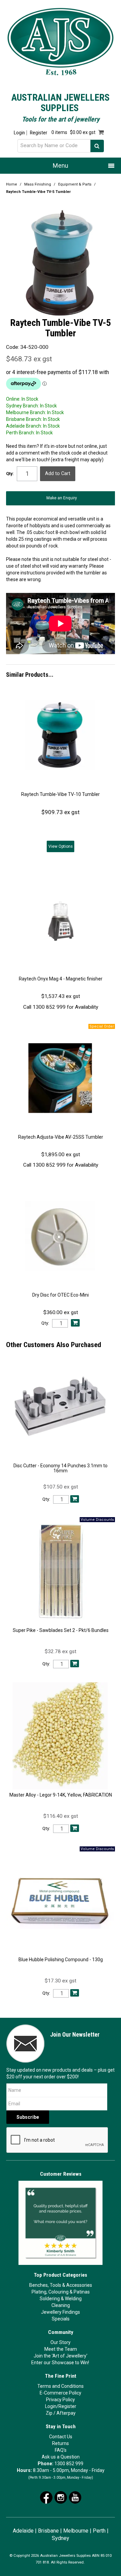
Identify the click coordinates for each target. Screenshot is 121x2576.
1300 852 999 (69, 2464)
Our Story (61, 2342)
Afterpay (66, 2413)
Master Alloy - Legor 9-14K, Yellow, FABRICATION (61, 1795)
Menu (61, 165)
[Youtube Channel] (75, 2497)
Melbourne (76, 2531)
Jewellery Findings (61, 2312)
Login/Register (61, 2406)
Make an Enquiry (62, 498)
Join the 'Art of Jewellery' (61, 2356)
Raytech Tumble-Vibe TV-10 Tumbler (61, 794)
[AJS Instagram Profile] (61, 2497)
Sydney (61, 2538)
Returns (61, 2443)
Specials (61, 2319)
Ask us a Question (61, 2457)
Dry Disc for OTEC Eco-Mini (61, 1295)
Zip (49, 2413)
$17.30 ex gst (61, 1981)
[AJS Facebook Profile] (46, 2497)
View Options (61, 846)
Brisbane (48, 2531)
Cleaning (61, 2305)
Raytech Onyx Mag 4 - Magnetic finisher (61, 979)
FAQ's (61, 2450)
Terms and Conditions (61, 2386)
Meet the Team (61, 2349)
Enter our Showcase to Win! (60, 2363)
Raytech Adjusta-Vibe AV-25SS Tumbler (61, 1137)
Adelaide (23, 2531)
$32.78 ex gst (61, 1651)
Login (19, 133)
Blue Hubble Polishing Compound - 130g (61, 1960)
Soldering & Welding (61, 2299)
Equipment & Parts (75, 184)
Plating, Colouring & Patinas (61, 2292)
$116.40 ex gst (61, 1816)
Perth (99, 2531)
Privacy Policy (61, 2400)
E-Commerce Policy (61, 2393)
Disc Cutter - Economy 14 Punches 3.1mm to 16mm (61, 1468)
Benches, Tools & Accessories (61, 2285)
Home (12, 184)
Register (38, 133)
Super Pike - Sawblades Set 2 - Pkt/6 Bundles (61, 1630)
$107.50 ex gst (61, 1487)
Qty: (10, 474)
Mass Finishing (38, 184)
